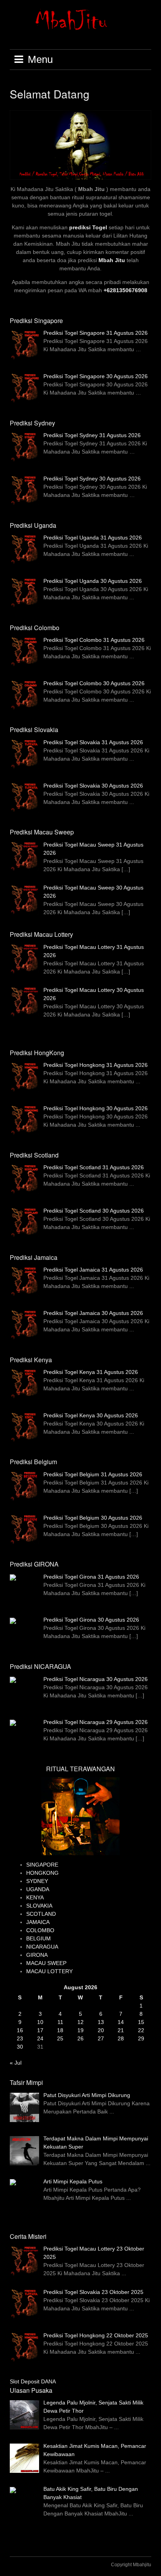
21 (121, 2030)
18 (60, 2030)
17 (40, 2030)
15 (141, 2022)
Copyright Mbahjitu (131, 2565)
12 (80, 2022)
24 (40, 2038)
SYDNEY (37, 1881)
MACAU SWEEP (46, 1963)
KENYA (35, 1897)
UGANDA (38, 1889)
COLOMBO (40, 1930)
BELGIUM (38, 1938)
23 (20, 2038)
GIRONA (37, 1955)
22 (141, 2030)
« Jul (16, 2063)
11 (60, 2022)
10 (40, 2022)
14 (121, 2022)
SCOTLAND (41, 1914)
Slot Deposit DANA (33, 2381)
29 (141, 2038)
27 (101, 2038)
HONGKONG (42, 1873)
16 (20, 2030)
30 (20, 2047)
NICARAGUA (42, 1947)
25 (60, 2038)
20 (101, 2030)
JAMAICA (38, 1922)
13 (101, 2022)
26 (80, 2038)
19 (80, 2030)
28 (121, 2038)
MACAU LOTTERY (49, 1971)
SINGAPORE (42, 1865)
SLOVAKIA (39, 1906)
